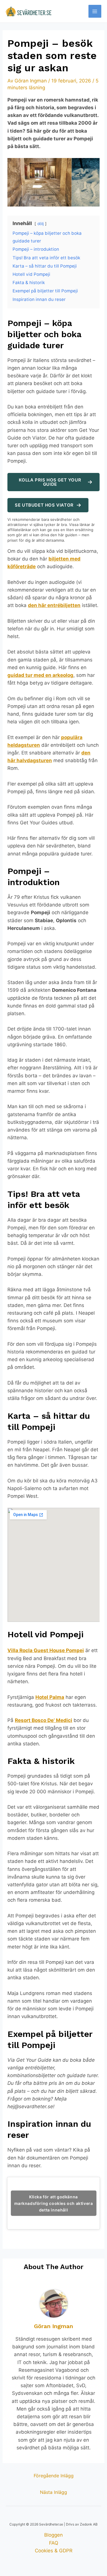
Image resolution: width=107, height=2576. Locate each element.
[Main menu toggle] (95, 11)
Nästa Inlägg (53, 2492)
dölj (41, 224)
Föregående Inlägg (54, 2476)
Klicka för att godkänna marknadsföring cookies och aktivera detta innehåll (54, 2203)
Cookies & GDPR (54, 2551)
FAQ (54, 2543)
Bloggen (53, 2535)
